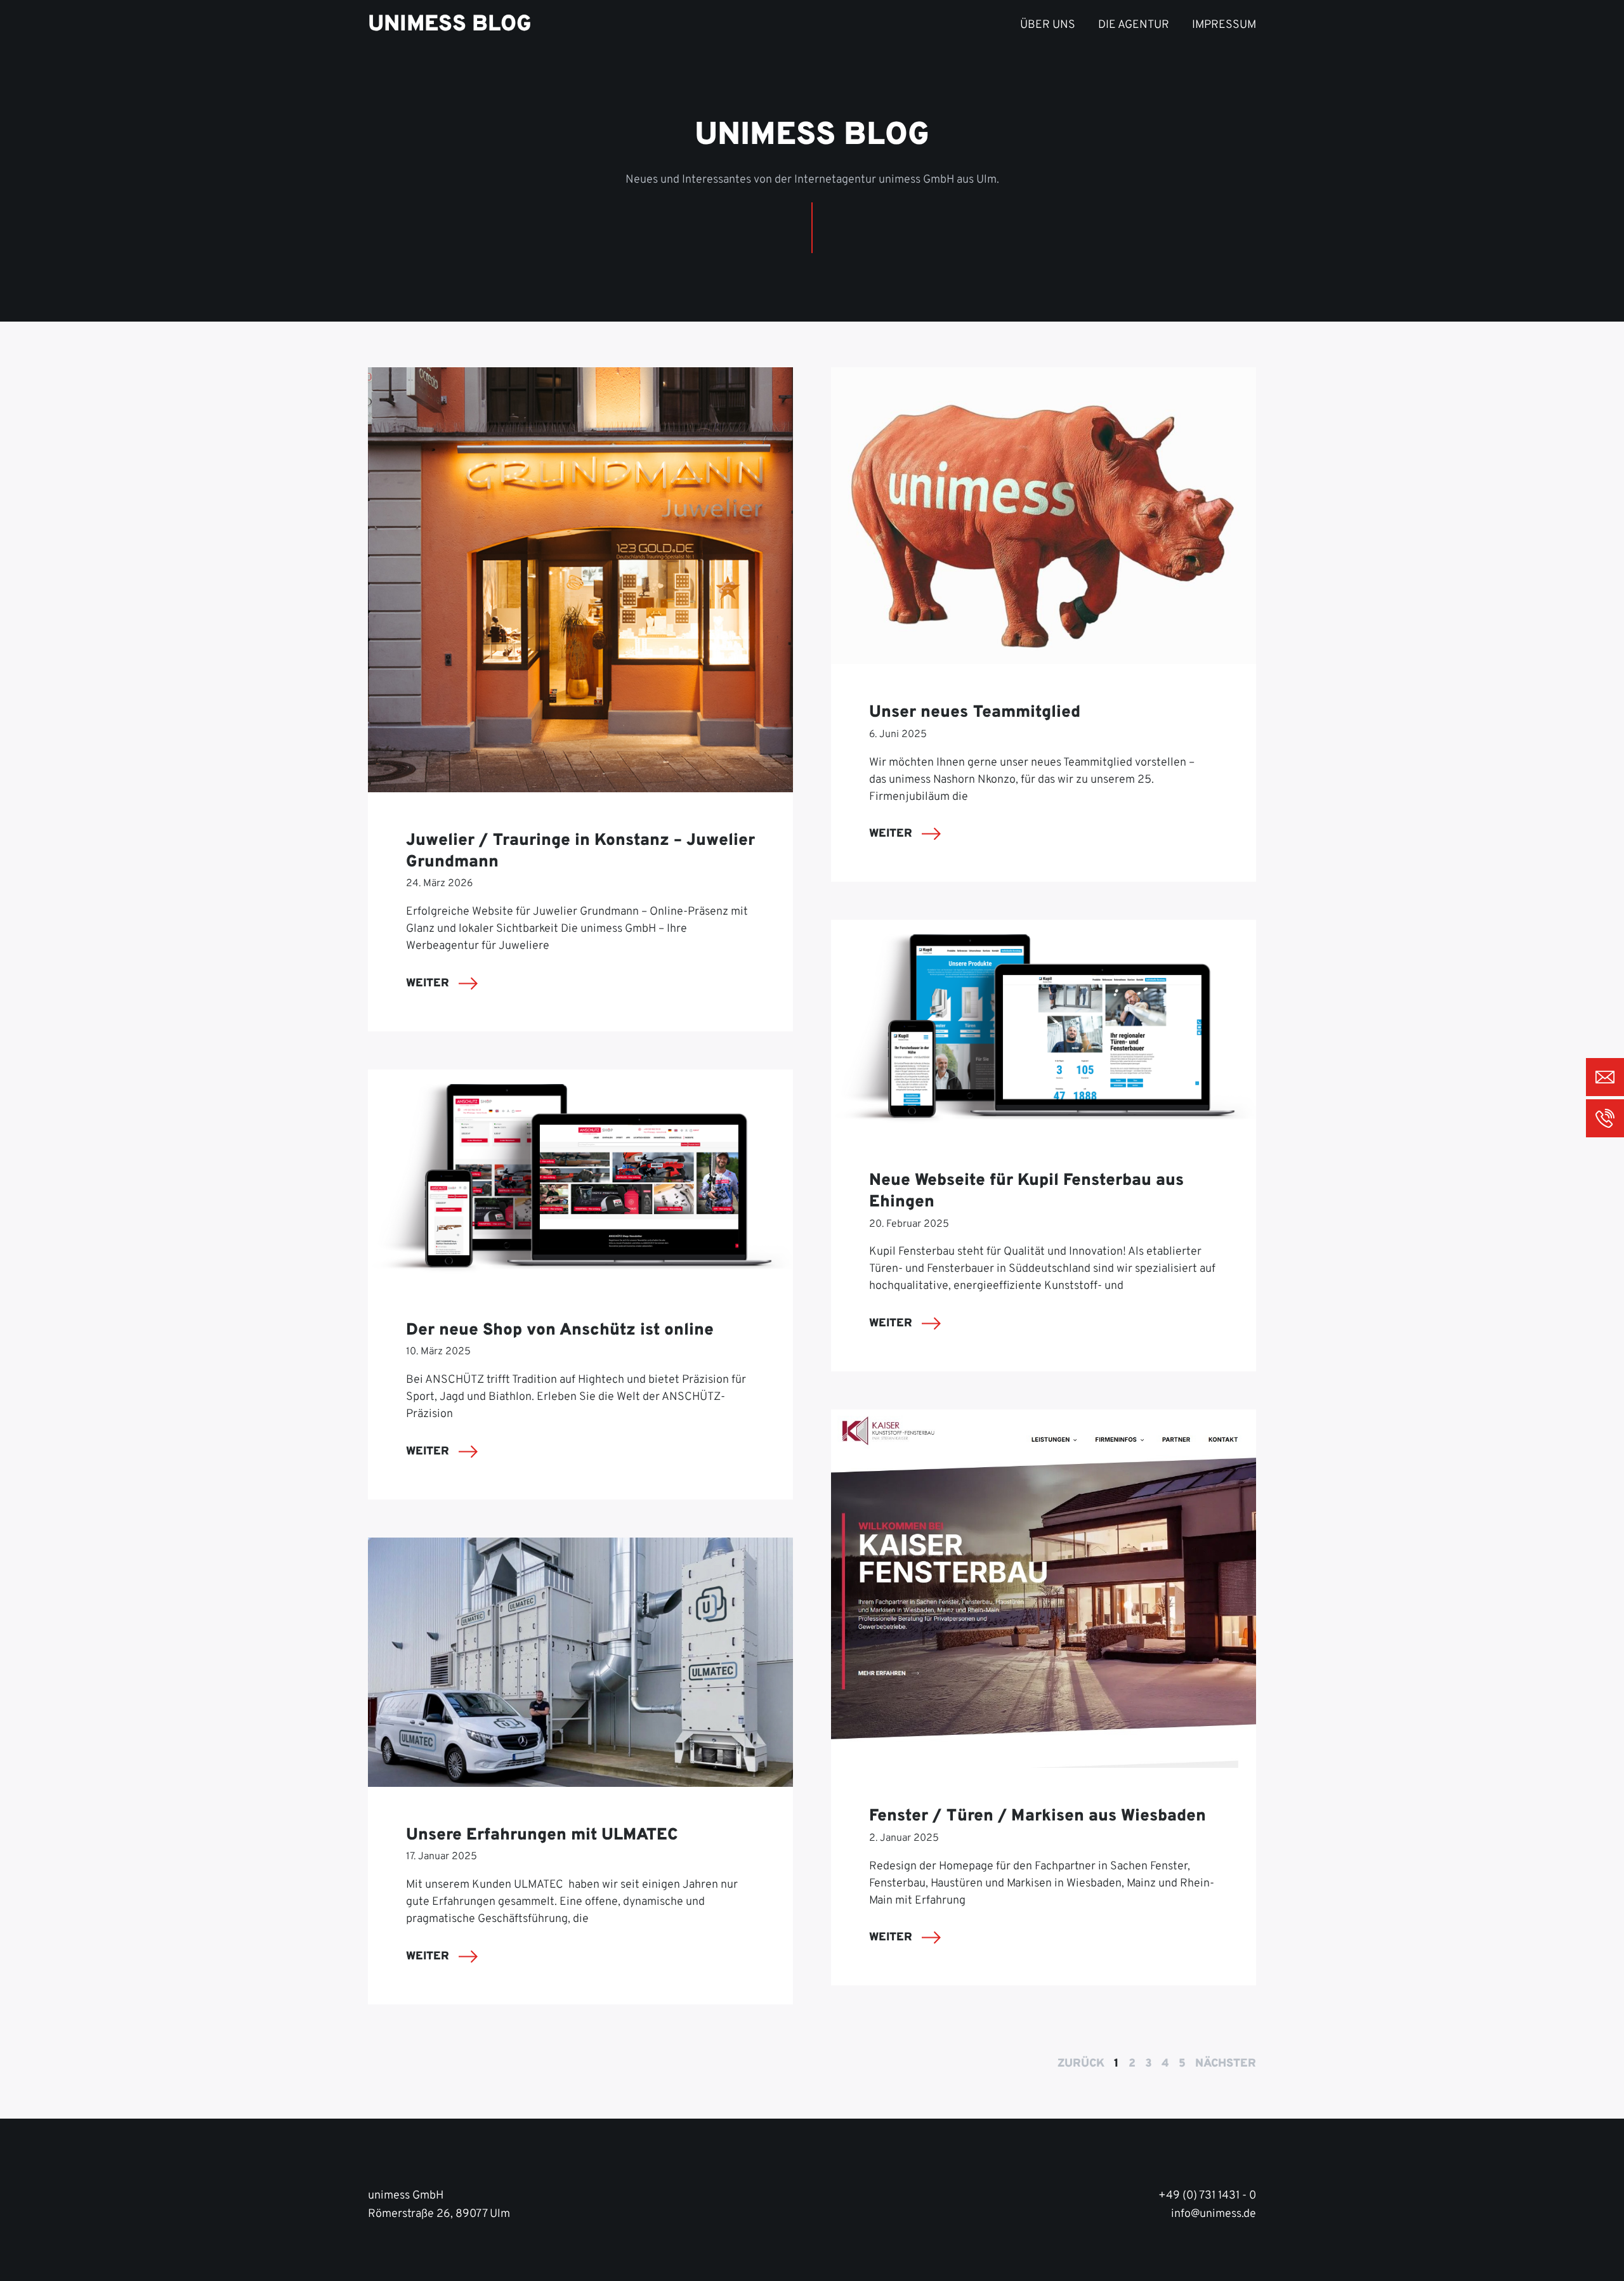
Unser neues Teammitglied (975, 713)
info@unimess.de (1214, 2214)
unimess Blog (450, 25)
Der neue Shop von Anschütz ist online (560, 1330)
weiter (429, 984)
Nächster (1226, 2064)
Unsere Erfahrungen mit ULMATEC (542, 1835)
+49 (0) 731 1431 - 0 (1207, 2196)
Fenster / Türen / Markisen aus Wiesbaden (1038, 1816)
